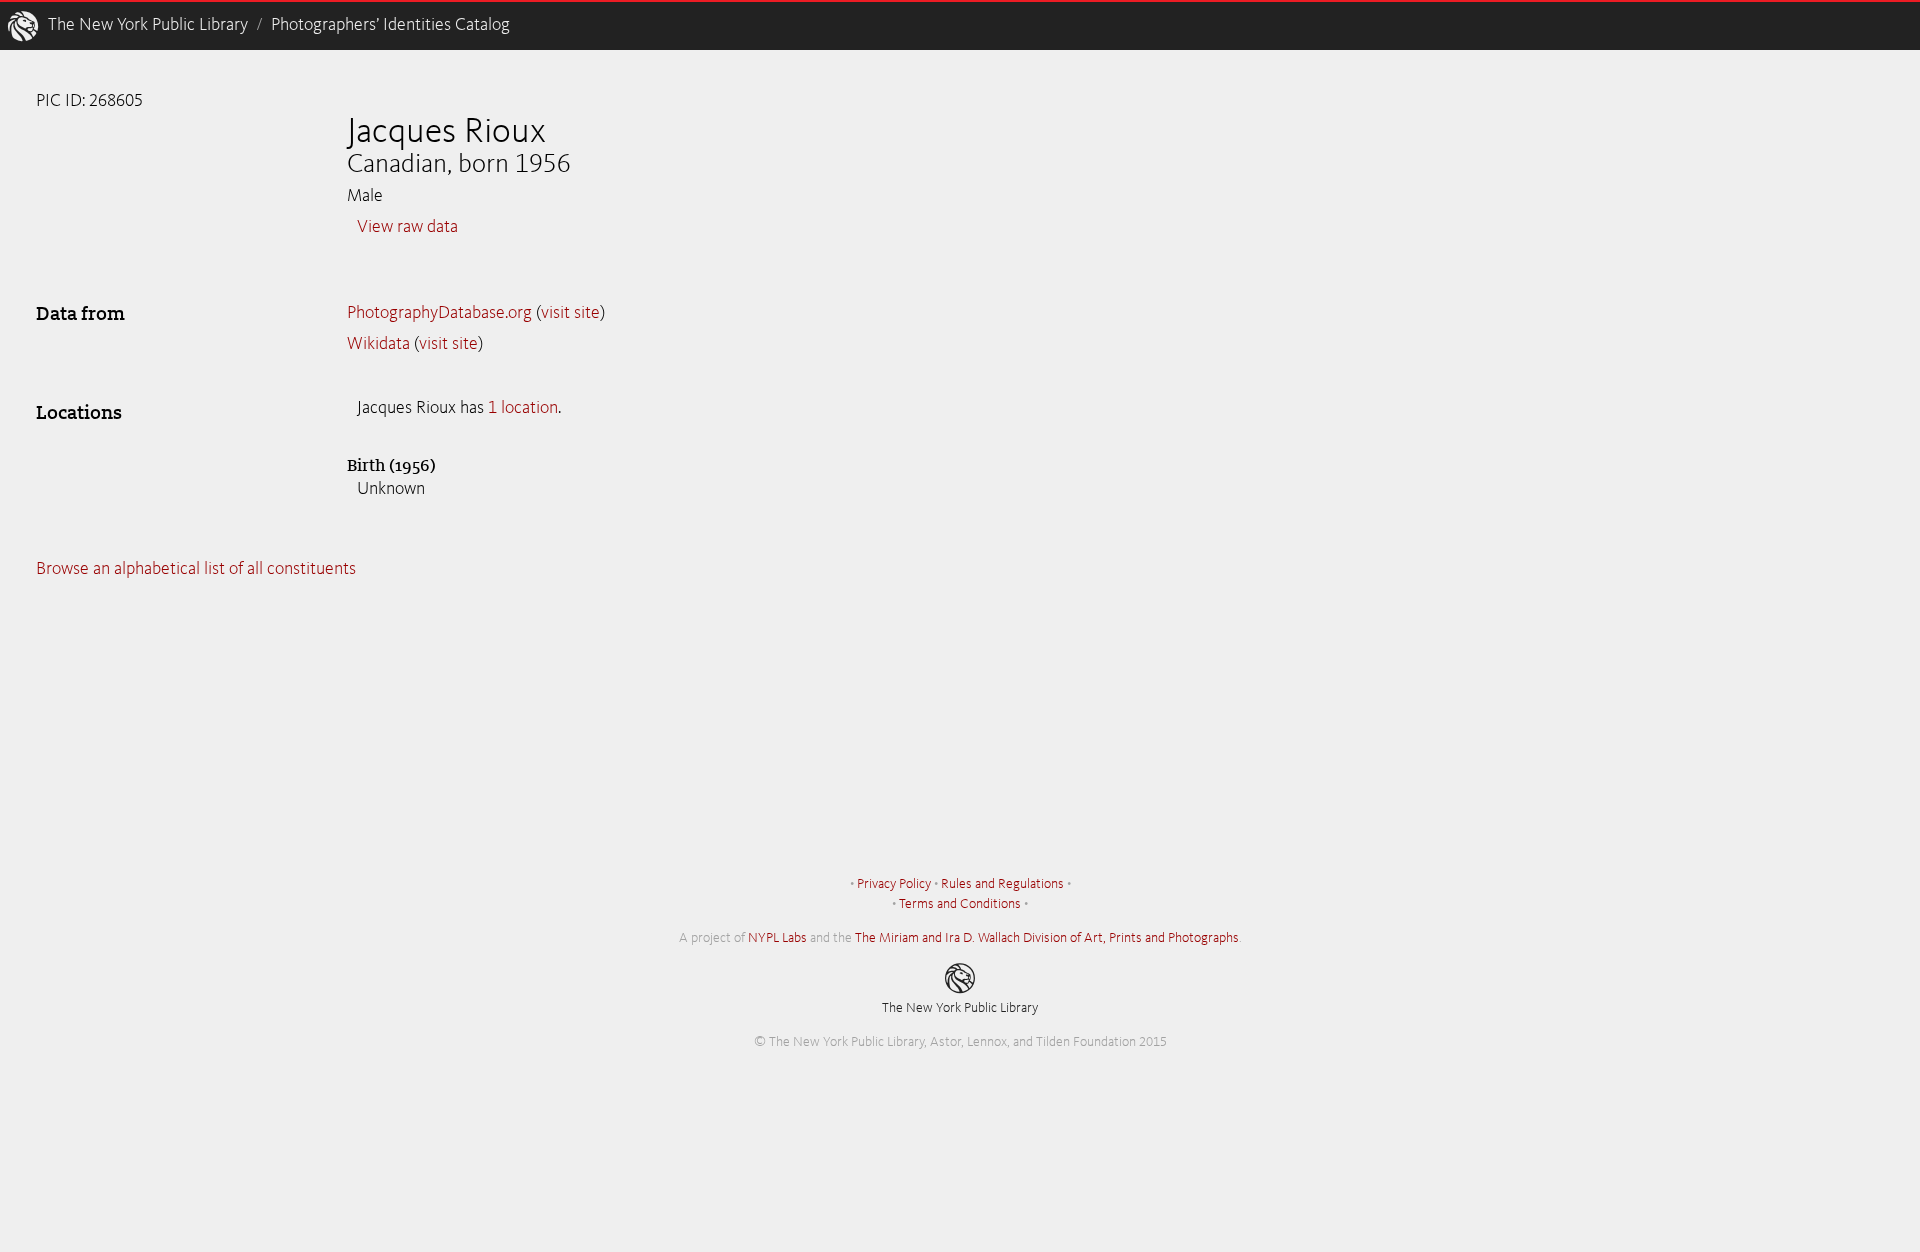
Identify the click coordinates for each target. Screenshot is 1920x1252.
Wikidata (378, 344)
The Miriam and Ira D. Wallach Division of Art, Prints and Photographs (1047, 938)
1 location (523, 408)
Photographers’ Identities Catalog (390, 25)
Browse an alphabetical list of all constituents (196, 569)
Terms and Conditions (960, 904)
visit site (570, 313)
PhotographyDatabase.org (439, 313)
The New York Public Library (148, 25)
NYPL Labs (777, 938)
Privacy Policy (894, 884)
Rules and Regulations (1002, 884)
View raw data (407, 227)
